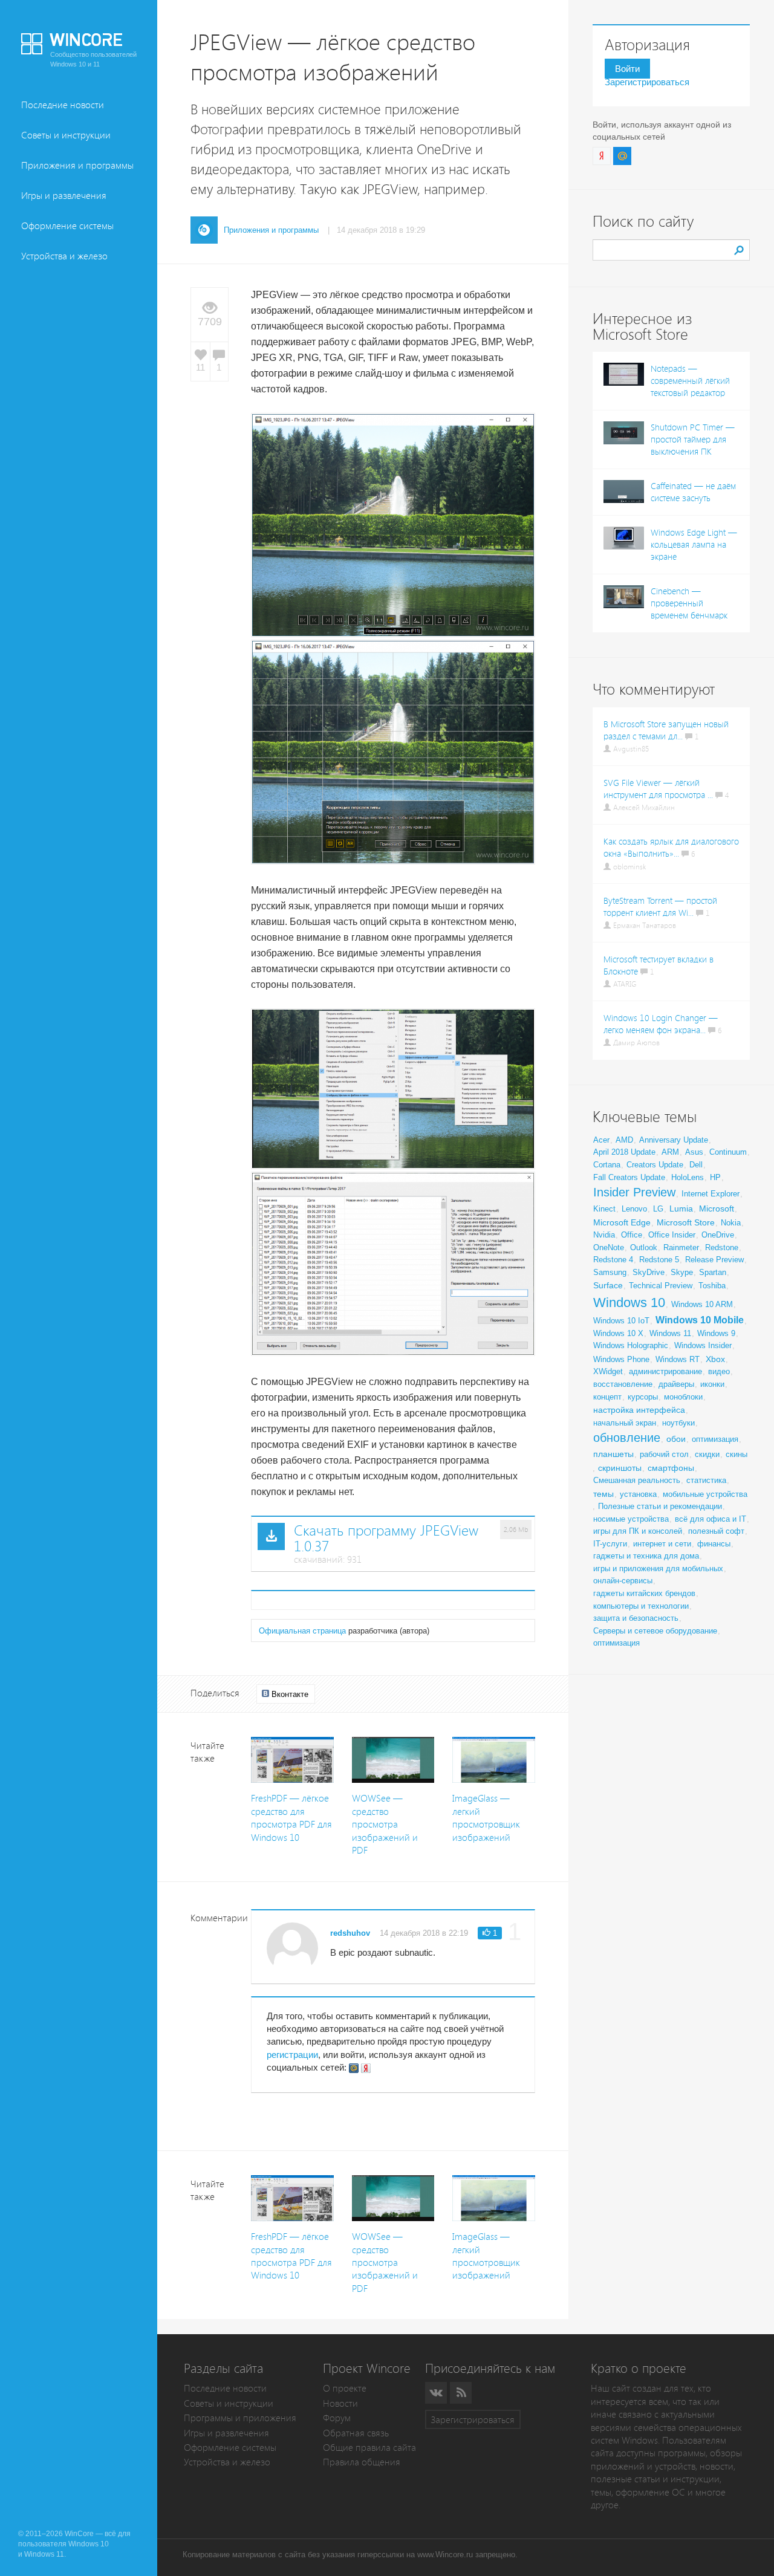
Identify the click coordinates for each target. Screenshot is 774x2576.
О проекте (345, 2388)
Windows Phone (621, 1359)
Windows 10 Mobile (700, 1320)
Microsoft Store (686, 1222)
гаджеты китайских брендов (644, 1593)
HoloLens (688, 1177)
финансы (714, 1544)
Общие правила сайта (369, 2448)
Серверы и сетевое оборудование (655, 1631)
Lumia (681, 1209)
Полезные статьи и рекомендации (660, 1506)
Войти (627, 69)
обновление (627, 1438)
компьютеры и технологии (641, 1606)
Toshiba (712, 1286)
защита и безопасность (636, 1618)
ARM (670, 1152)
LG (658, 1209)
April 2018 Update (624, 1152)
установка (638, 1494)
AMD (624, 1140)
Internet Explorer (711, 1194)
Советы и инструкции (66, 135)
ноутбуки (678, 1423)
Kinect (604, 1209)
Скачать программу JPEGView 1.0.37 (386, 1539)
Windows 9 (716, 1333)
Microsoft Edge (622, 1222)
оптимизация (715, 1439)
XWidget (608, 1371)
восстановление (623, 1384)
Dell (696, 1165)
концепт (607, 1397)
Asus (694, 1152)
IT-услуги (610, 1544)
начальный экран (625, 1423)
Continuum (728, 1152)
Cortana (607, 1165)
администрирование (665, 1371)
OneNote (609, 1247)
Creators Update (655, 1165)
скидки (707, 1454)
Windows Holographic (631, 1345)
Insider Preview (634, 1192)
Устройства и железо (64, 256)
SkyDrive (649, 1272)
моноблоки (683, 1397)
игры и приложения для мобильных (658, 1569)
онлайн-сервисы (623, 1581)
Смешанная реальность (637, 1480)
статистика (706, 1480)
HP (715, 1177)
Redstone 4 (613, 1260)
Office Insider (672, 1235)
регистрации (292, 2055)
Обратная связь (356, 2433)
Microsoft (717, 1209)
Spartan (713, 1272)
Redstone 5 (659, 1260)
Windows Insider (703, 1345)
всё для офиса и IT (711, 1519)
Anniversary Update (674, 1140)
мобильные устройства (705, 1494)
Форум (337, 2418)
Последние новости (63, 105)
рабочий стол (664, 1454)
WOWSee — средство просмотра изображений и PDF (385, 1824)
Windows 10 (629, 1303)
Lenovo (634, 1209)
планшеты (613, 1454)
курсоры (643, 1397)
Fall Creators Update (629, 1177)
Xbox (715, 1359)
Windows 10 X (618, 1333)
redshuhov (350, 1933)
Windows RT (678, 1359)
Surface (608, 1285)
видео (719, 1371)
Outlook (644, 1247)
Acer (601, 1140)
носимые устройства (631, 1519)
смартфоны (671, 1468)
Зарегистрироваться (647, 82)
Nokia (731, 1223)
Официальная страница (302, 1631)
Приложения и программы (77, 165)
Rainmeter (681, 1247)
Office (632, 1235)
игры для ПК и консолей (638, 1531)
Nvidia (604, 1235)
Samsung (610, 1272)
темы (603, 1494)
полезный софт (716, 1531)
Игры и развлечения (64, 196)
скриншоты (620, 1468)
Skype (682, 1272)
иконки (712, 1384)
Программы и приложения (240, 2418)
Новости (340, 2403)
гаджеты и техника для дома (646, 1556)
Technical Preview (661, 1286)
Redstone (722, 1247)
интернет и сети (662, 1544)
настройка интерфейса (639, 1410)
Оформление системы (67, 226)
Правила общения (362, 2462)
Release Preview (714, 1260)
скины (737, 1454)
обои (676, 1439)
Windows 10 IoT (621, 1321)
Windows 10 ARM (702, 1304)
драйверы (676, 1384)
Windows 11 (670, 1333)
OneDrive (718, 1235)
